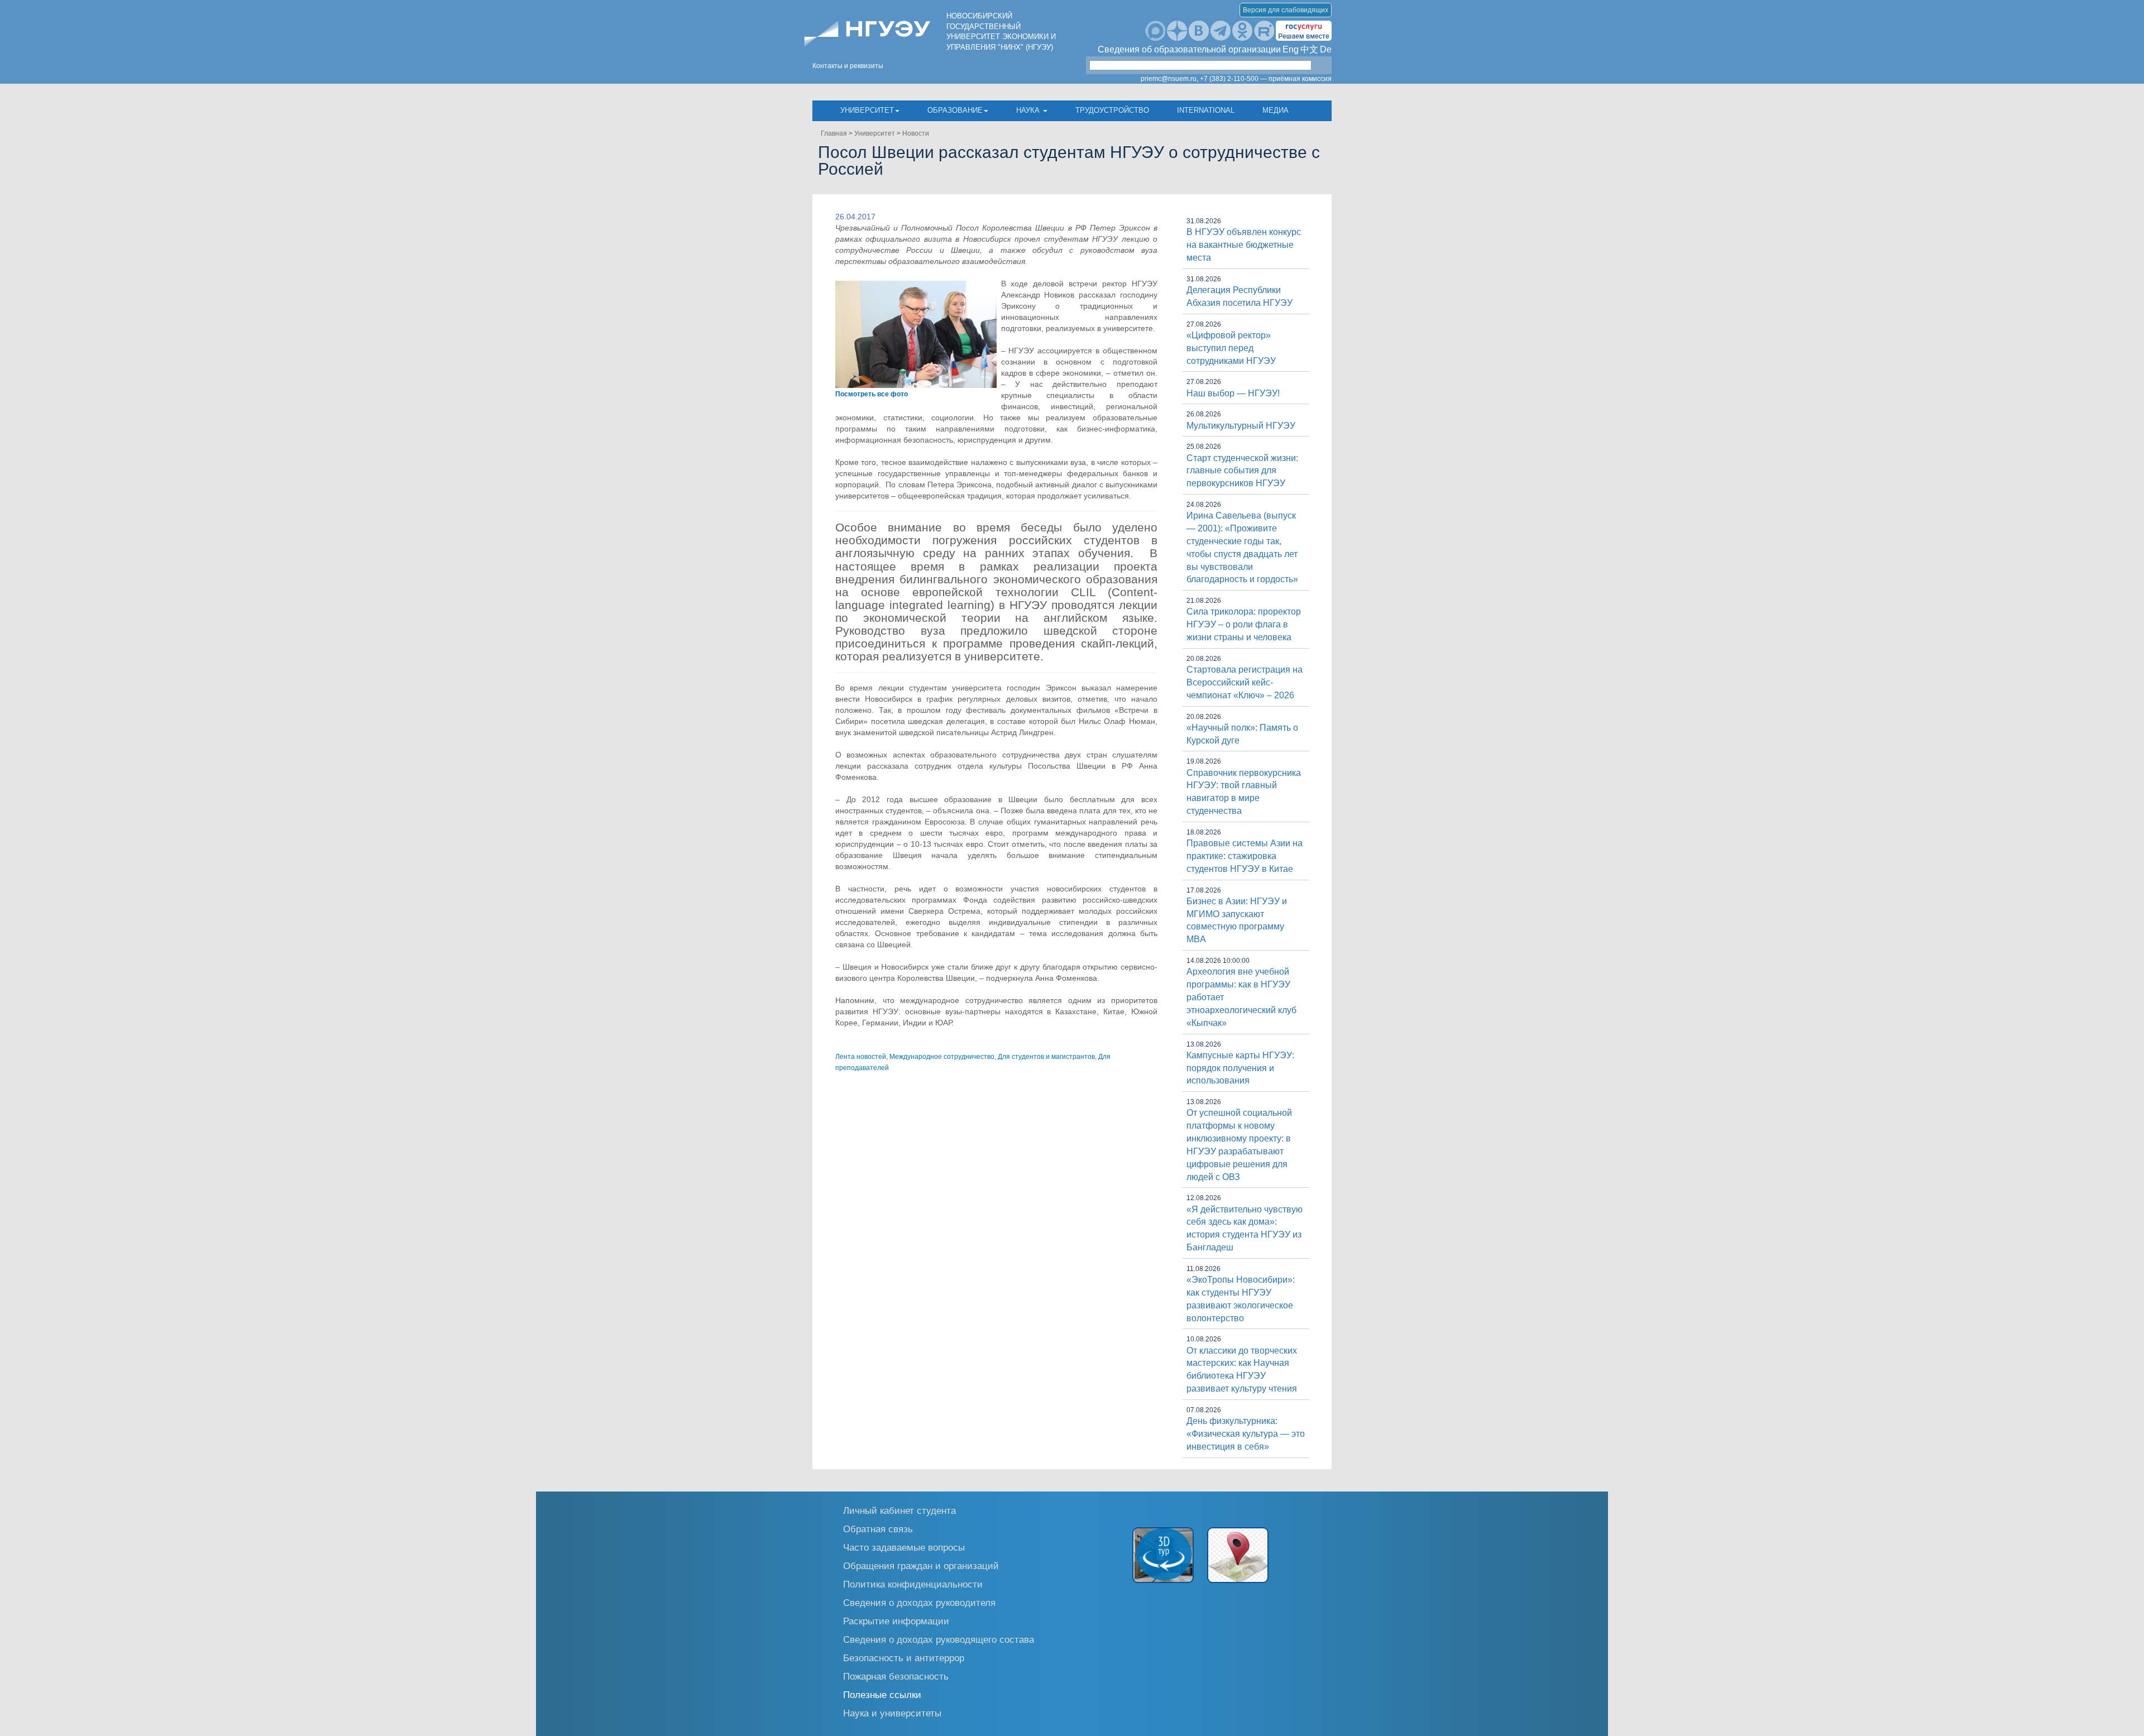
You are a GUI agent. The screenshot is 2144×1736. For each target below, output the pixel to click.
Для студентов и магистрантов (1046, 1057)
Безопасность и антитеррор (904, 1658)
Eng (1291, 49)
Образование (955, 110)
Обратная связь (878, 1529)
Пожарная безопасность (896, 1676)
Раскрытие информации (896, 1621)
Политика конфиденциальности (913, 1584)
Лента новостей (861, 1057)
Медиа (1276, 110)
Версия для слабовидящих (1286, 10)
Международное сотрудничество (942, 1057)
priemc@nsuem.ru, (1169, 79)
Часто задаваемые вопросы (904, 1547)
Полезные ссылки (882, 1694)
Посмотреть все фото (872, 394)
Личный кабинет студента (899, 1510)
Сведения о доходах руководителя (919, 1602)
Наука (1029, 110)
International (1206, 110)
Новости (916, 133)
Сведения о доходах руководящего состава (939, 1639)
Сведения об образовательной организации (1189, 49)
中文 (1309, 49)
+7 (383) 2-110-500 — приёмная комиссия (1266, 79)
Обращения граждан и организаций (921, 1565)
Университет (867, 110)
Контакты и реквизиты (848, 66)
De (1326, 49)
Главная (834, 133)
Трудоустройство (1112, 110)
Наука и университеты (892, 1713)
